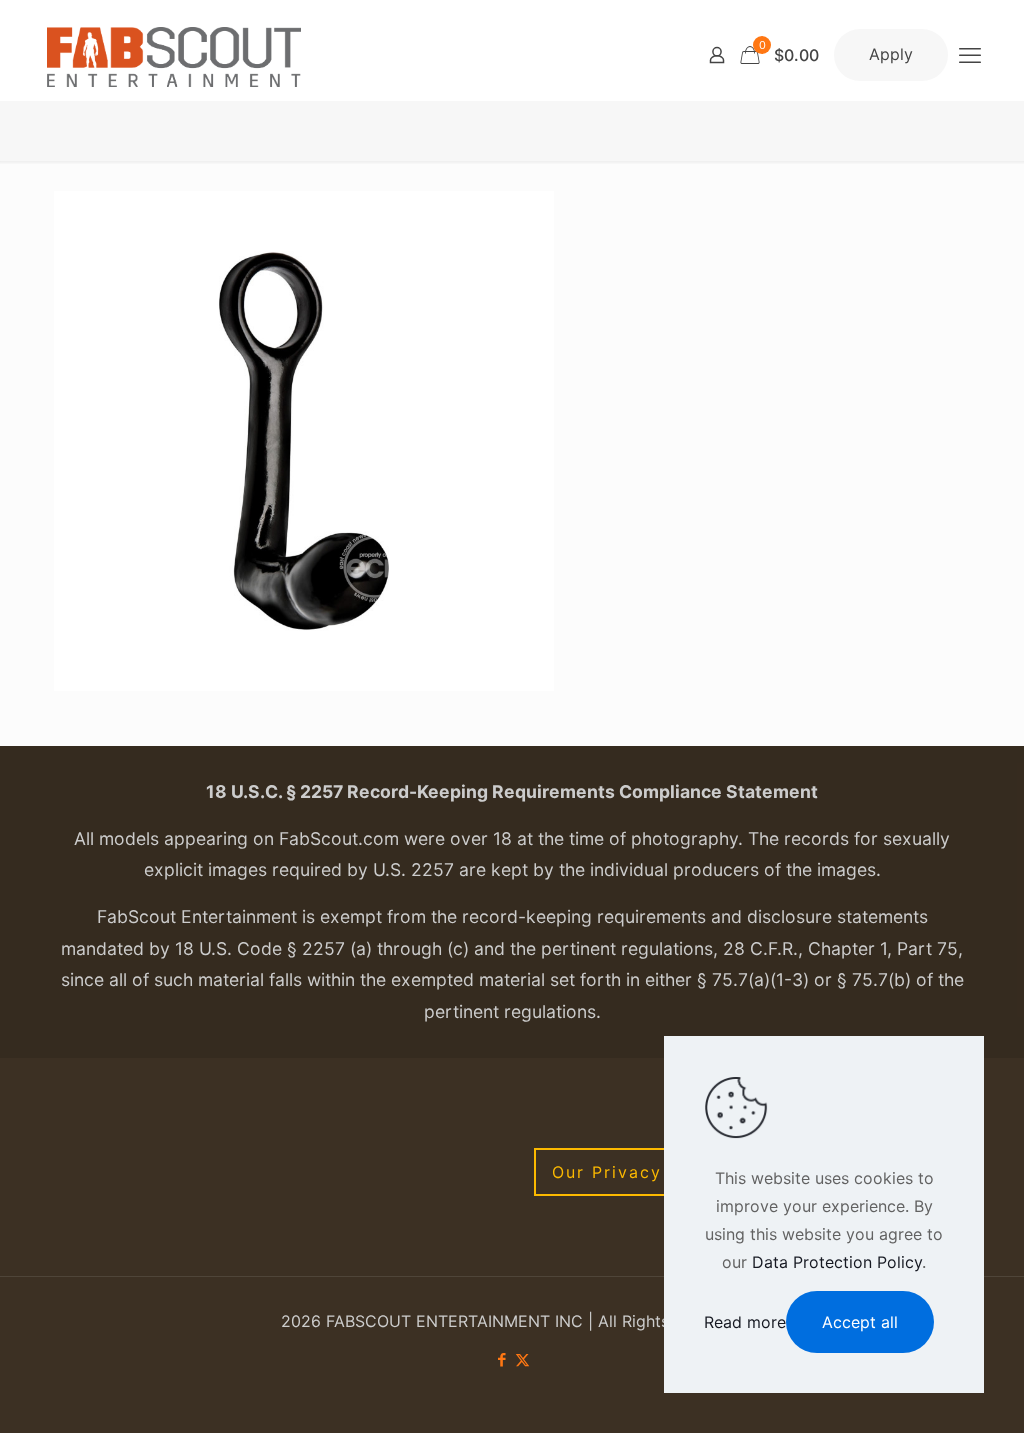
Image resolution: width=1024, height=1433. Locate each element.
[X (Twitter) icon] (522, 1359)
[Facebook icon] (501, 1359)
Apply (891, 54)
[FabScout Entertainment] (174, 55)
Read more (745, 1322)
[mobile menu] (970, 55)
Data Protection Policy (837, 1262)
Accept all (860, 1322)
